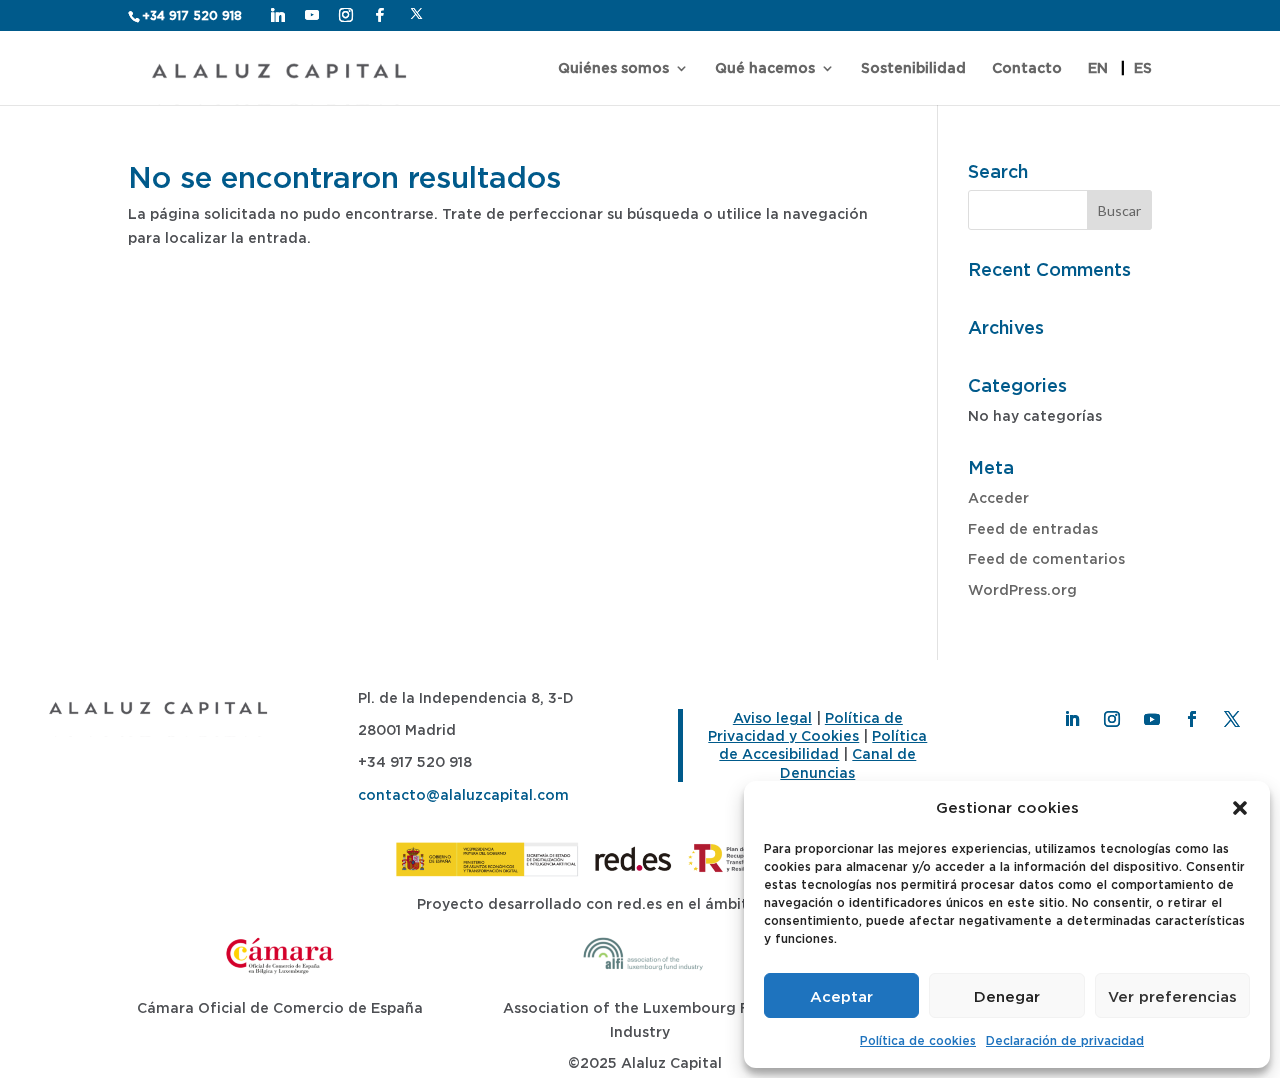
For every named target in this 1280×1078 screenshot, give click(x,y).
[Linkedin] (278, 15)
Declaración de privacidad (1065, 1040)
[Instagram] (346, 15)
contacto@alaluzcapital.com (463, 794)
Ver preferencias (1172, 996)
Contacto (1027, 68)
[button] (1240, 808)
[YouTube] (312, 15)
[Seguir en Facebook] (1192, 719)
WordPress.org (1022, 589)
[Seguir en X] (1232, 719)
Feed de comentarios (1046, 558)
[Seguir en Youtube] (1152, 719)
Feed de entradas (1033, 528)
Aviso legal (772, 717)
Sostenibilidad (913, 68)
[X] (416, 14)
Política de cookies (918, 1040)
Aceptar (841, 996)
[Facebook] (380, 15)
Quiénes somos (613, 68)
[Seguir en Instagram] (1112, 719)
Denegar (1007, 996)
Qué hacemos (765, 68)
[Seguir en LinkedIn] (1072, 719)
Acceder (998, 497)
